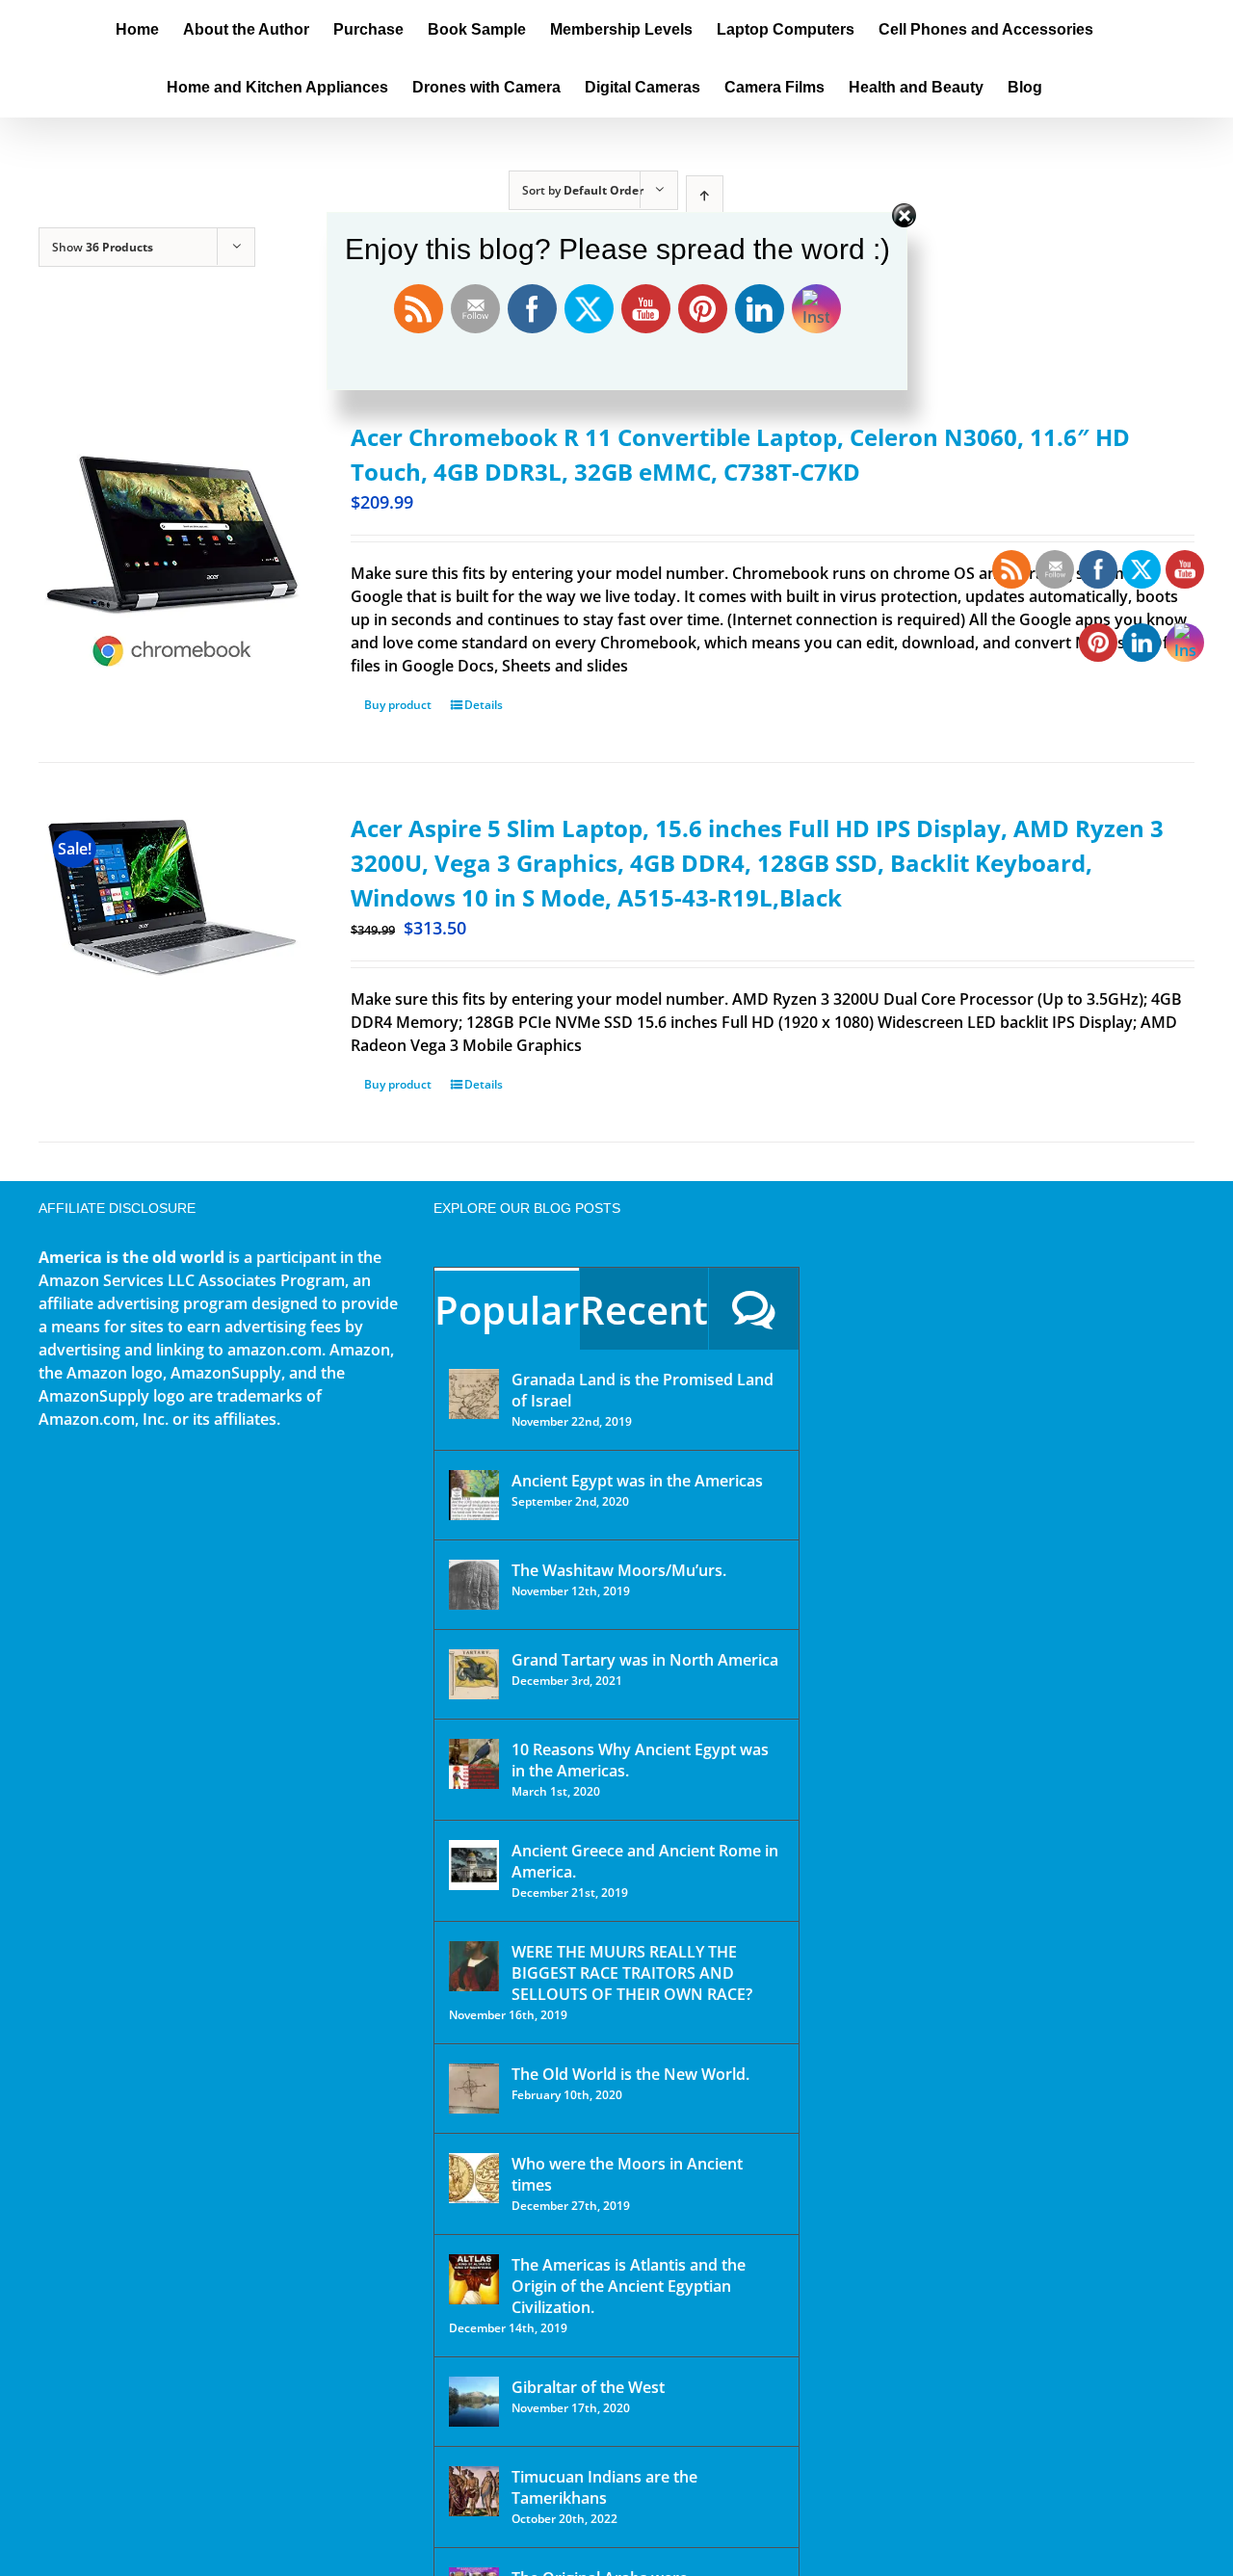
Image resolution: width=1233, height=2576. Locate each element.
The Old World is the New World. (630, 2074)
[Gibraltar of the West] (474, 2402)
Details (484, 705)
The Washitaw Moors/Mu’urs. (619, 1570)
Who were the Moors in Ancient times (627, 2174)
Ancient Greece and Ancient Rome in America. (645, 1861)
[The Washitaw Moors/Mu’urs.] (474, 1585)
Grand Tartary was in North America (645, 1660)
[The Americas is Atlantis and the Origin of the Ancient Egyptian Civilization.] (474, 2279)
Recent (644, 1310)
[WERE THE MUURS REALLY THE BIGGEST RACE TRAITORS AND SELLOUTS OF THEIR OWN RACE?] (474, 1966)
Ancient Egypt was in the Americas (637, 1481)
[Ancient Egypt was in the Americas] (474, 1495)
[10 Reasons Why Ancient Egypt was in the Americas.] (474, 1764)
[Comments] (754, 1309)
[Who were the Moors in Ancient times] (474, 2178)
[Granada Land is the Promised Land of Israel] (474, 1394)
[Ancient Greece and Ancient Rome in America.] (474, 1865)
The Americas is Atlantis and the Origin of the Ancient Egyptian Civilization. (629, 2286)
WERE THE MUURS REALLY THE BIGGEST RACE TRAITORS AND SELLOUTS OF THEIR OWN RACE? (632, 1973)
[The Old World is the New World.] (474, 2089)
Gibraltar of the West (588, 2387)
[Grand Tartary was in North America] (474, 1674)
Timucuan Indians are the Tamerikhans (604, 2487)
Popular (507, 1310)
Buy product (398, 705)
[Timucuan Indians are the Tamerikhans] (474, 2491)
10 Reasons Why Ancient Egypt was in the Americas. (640, 1760)
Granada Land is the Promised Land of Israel (643, 1390)
